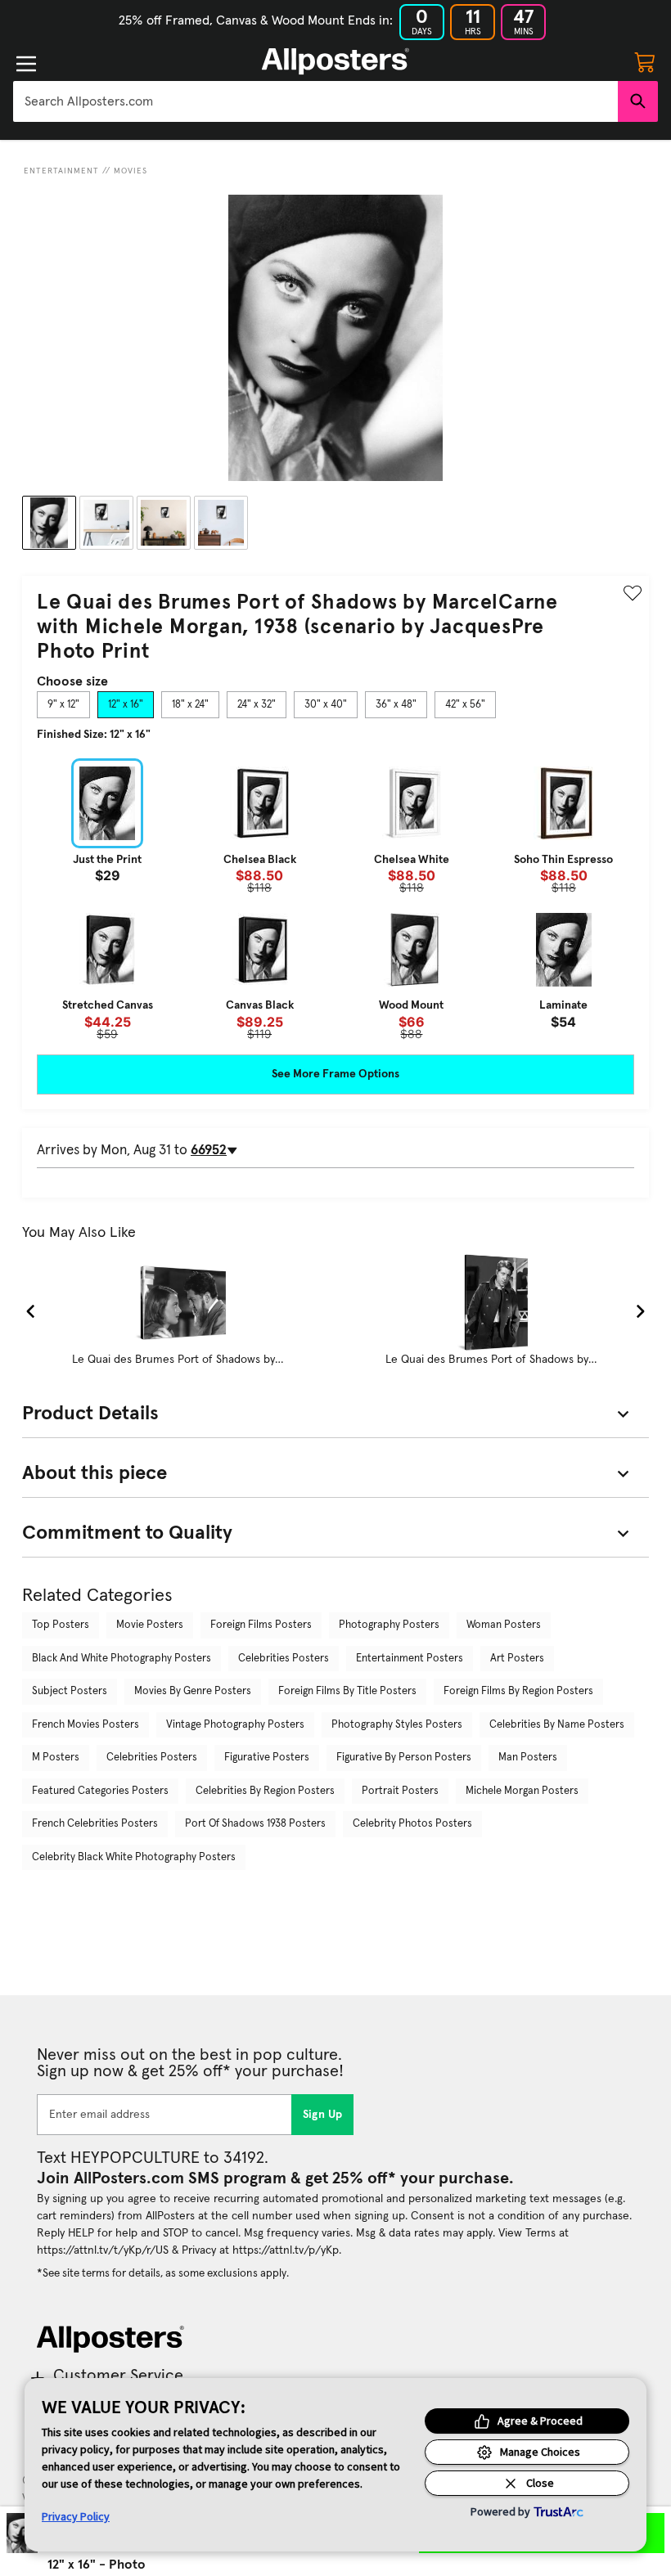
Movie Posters (150, 1625)
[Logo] (335, 61)
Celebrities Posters (284, 1659)
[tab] (63, 705)
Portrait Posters (400, 1791)
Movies (131, 171)
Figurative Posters (267, 1758)
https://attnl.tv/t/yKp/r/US (103, 2250)
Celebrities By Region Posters (265, 1791)
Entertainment (61, 171)
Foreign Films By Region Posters (518, 1691)
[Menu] (26, 64)
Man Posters (528, 1758)
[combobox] (315, 101)
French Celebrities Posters (95, 1824)
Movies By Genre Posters (193, 1691)
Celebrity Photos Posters (412, 1824)
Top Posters (61, 1625)
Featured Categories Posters (100, 1791)
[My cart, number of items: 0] (645, 61)
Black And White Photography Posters (122, 1659)
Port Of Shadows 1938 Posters (255, 1824)
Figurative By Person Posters (404, 1758)
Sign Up (323, 2115)
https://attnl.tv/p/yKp (286, 2250)
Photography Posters (389, 1625)
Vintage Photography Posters (235, 1725)
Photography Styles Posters (397, 1725)
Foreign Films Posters (261, 1625)
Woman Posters (504, 1625)
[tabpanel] (335, 899)
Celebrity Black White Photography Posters (134, 1857)
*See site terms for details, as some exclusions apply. (163, 2273)
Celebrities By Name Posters (557, 1725)
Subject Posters (70, 1691)
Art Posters (517, 1659)
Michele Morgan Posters (522, 1791)
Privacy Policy (76, 2516)
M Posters (56, 1758)
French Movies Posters (86, 1725)
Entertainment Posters (410, 1659)
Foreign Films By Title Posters (347, 1691)
